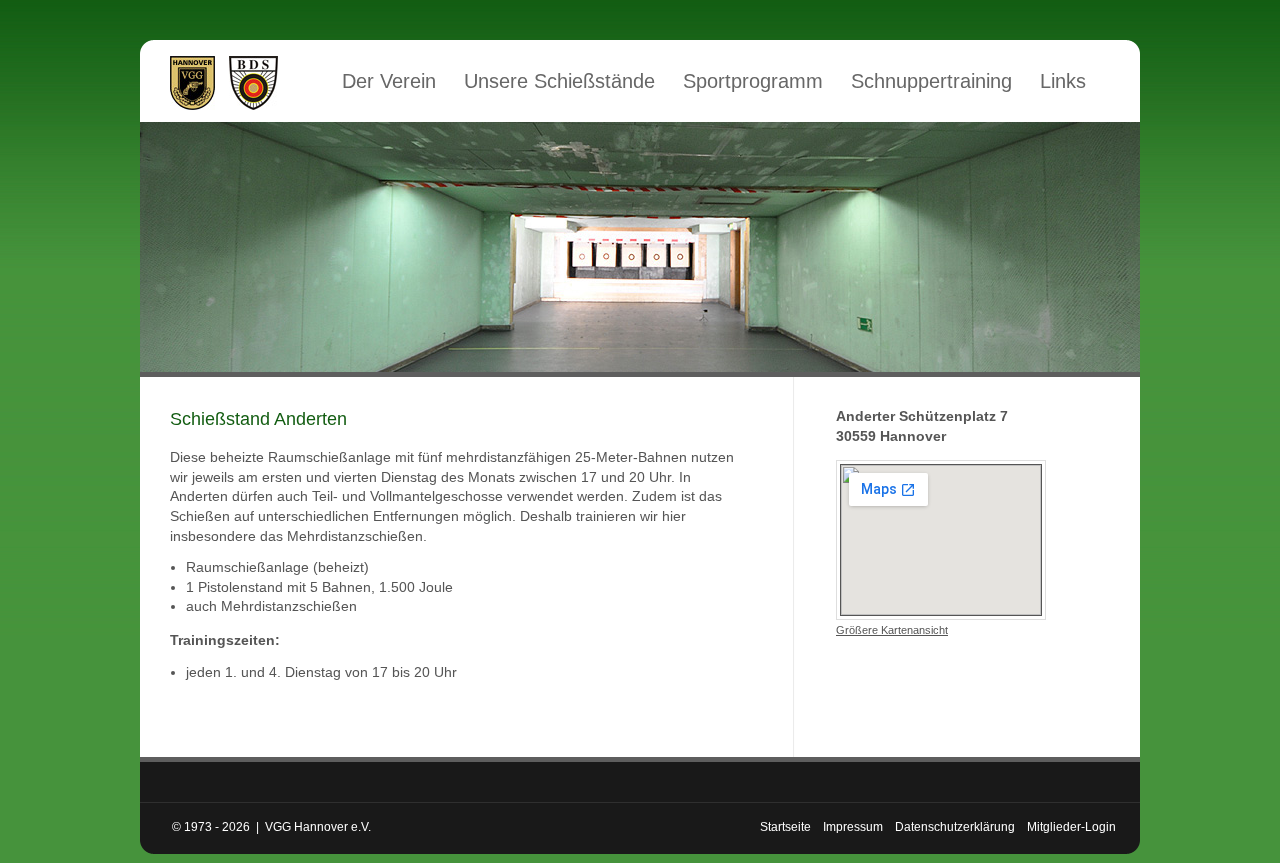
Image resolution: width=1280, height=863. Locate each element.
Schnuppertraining (931, 81)
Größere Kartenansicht (892, 630)
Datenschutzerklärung (955, 827)
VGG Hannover (192, 83)
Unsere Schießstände (559, 81)
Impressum (853, 827)
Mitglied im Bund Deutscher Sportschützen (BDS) (253, 83)
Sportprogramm (753, 81)
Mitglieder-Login (1071, 827)
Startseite (785, 827)
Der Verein (389, 81)
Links (1063, 81)
